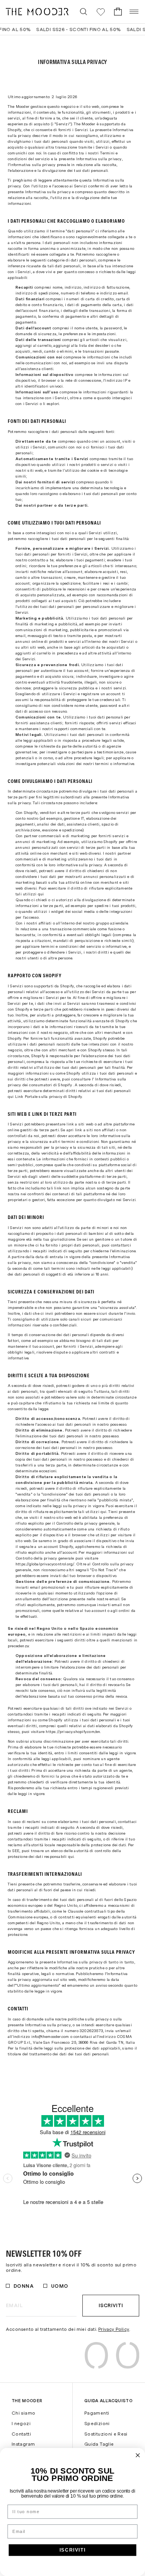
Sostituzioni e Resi (106, 2434)
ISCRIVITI (73, 2550)
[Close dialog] (138, 2456)
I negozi (21, 2424)
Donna (24, 2286)
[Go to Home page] (37, 12)
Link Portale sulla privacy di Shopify (49, 1096)
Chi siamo (23, 2413)
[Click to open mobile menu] (134, 12)
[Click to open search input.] (84, 12)
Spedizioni (97, 2424)
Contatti (21, 2434)
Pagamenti (97, 2413)
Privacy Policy (114, 2329)
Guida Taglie (99, 2444)
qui (41, 894)
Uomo (60, 2286)
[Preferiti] (101, 12)
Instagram (23, 2444)
